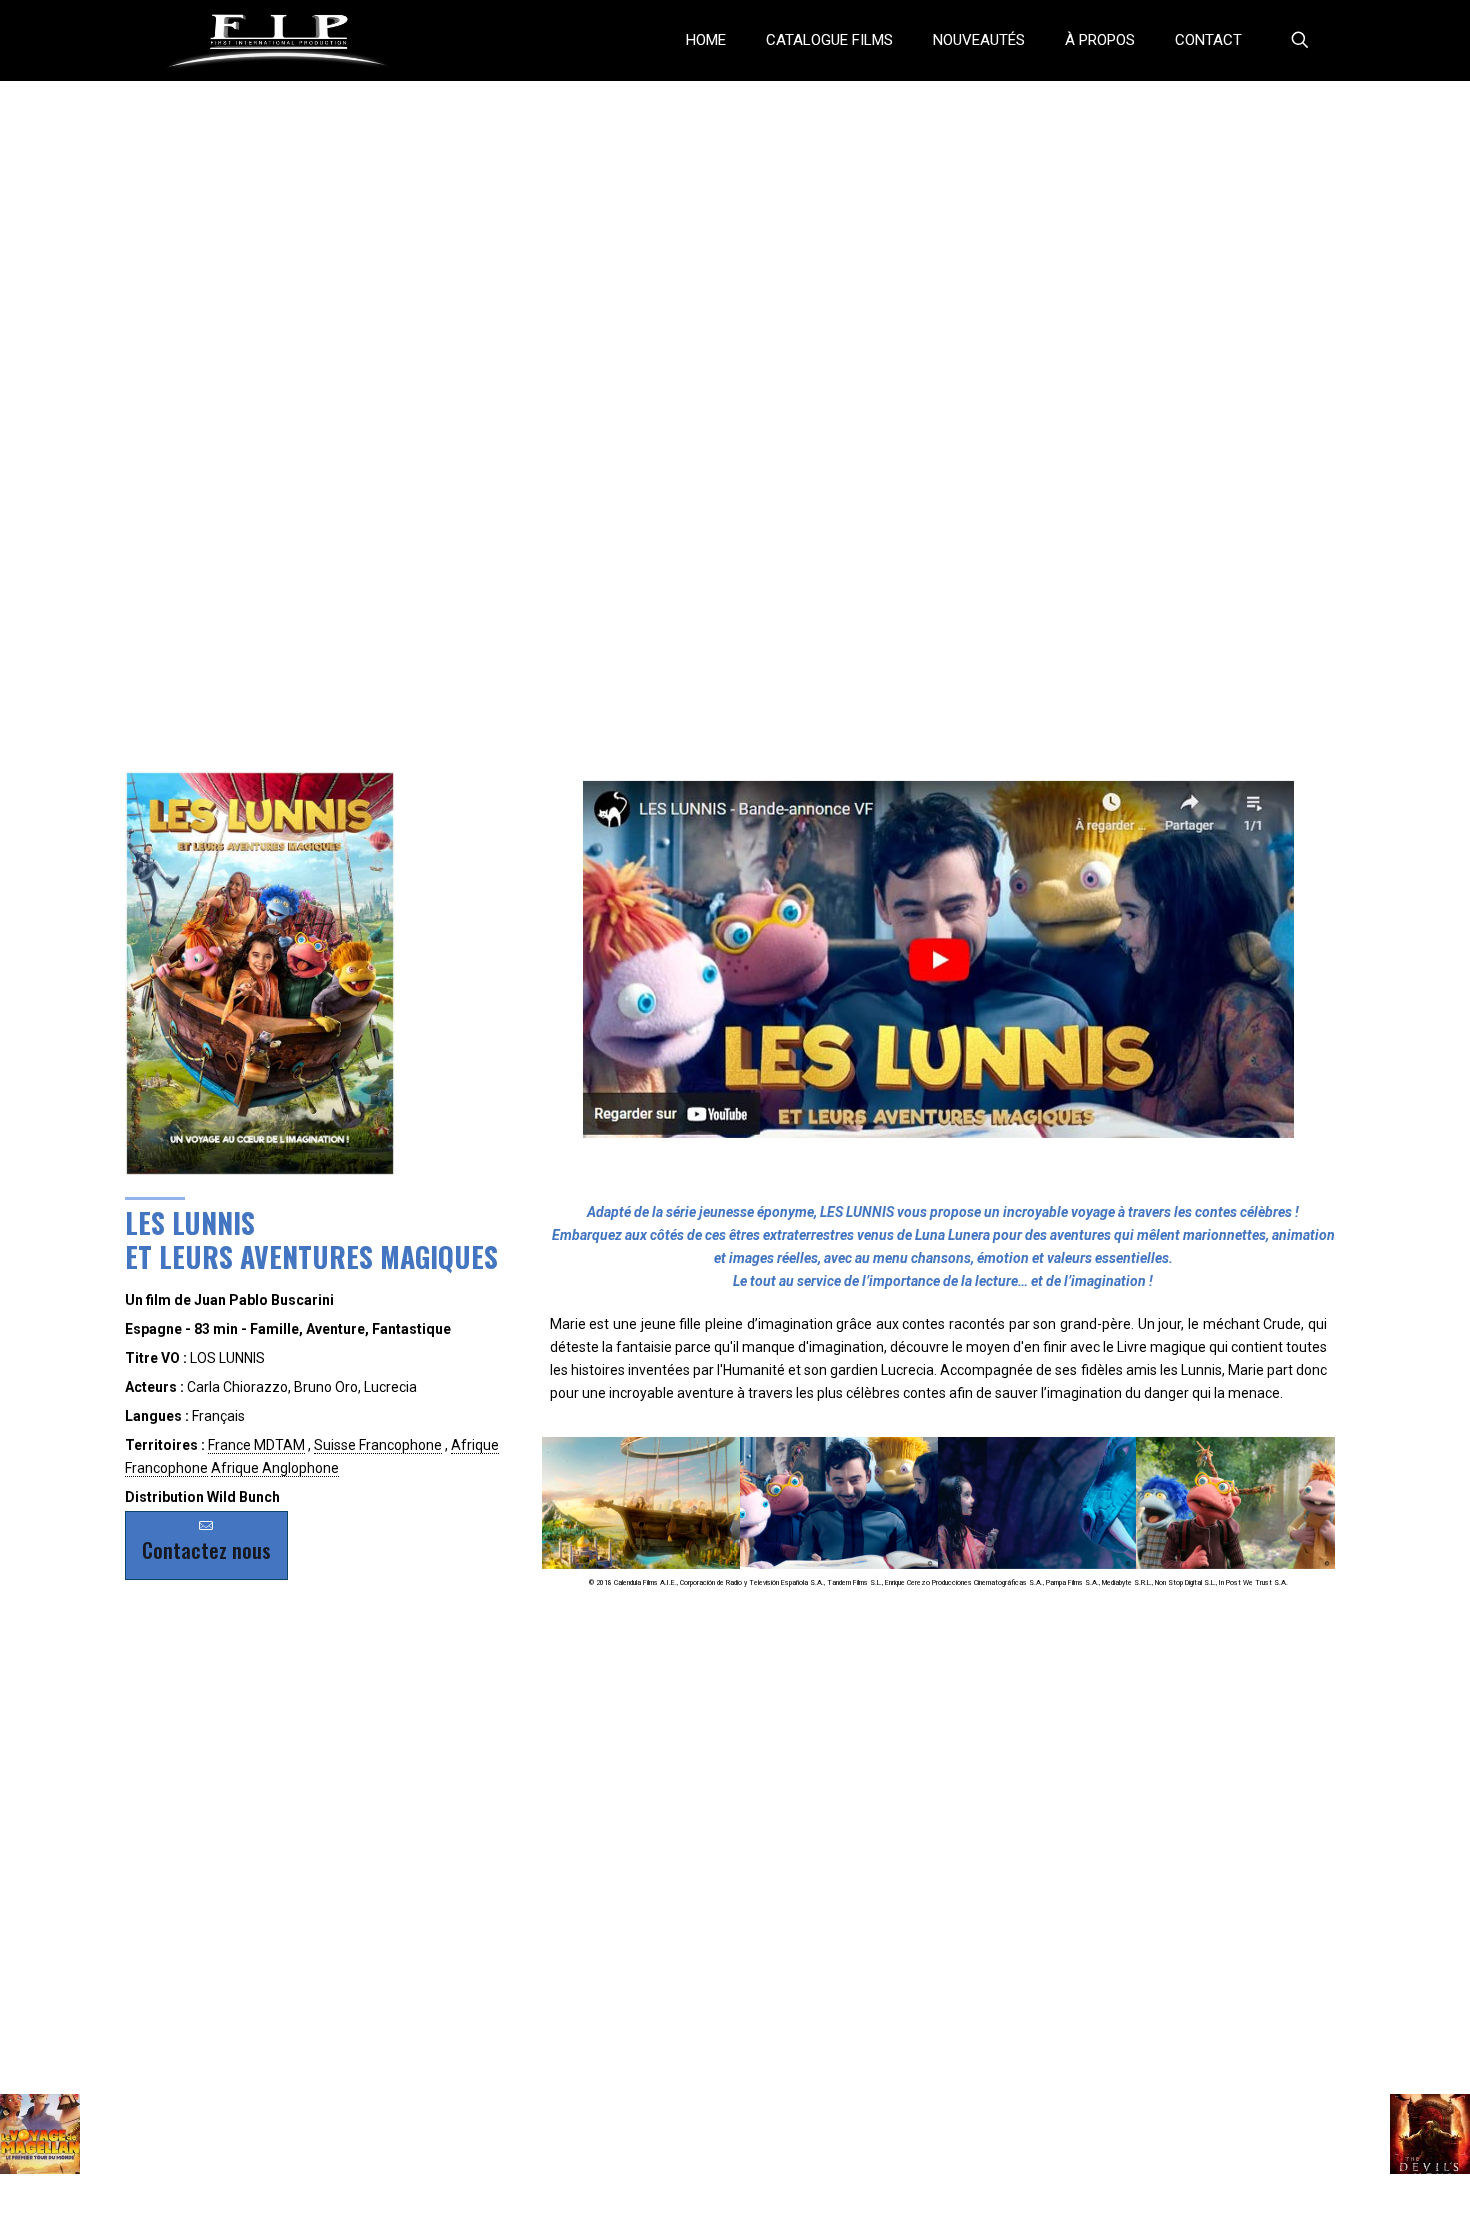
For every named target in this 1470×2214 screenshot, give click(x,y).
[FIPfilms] (278, 40)
